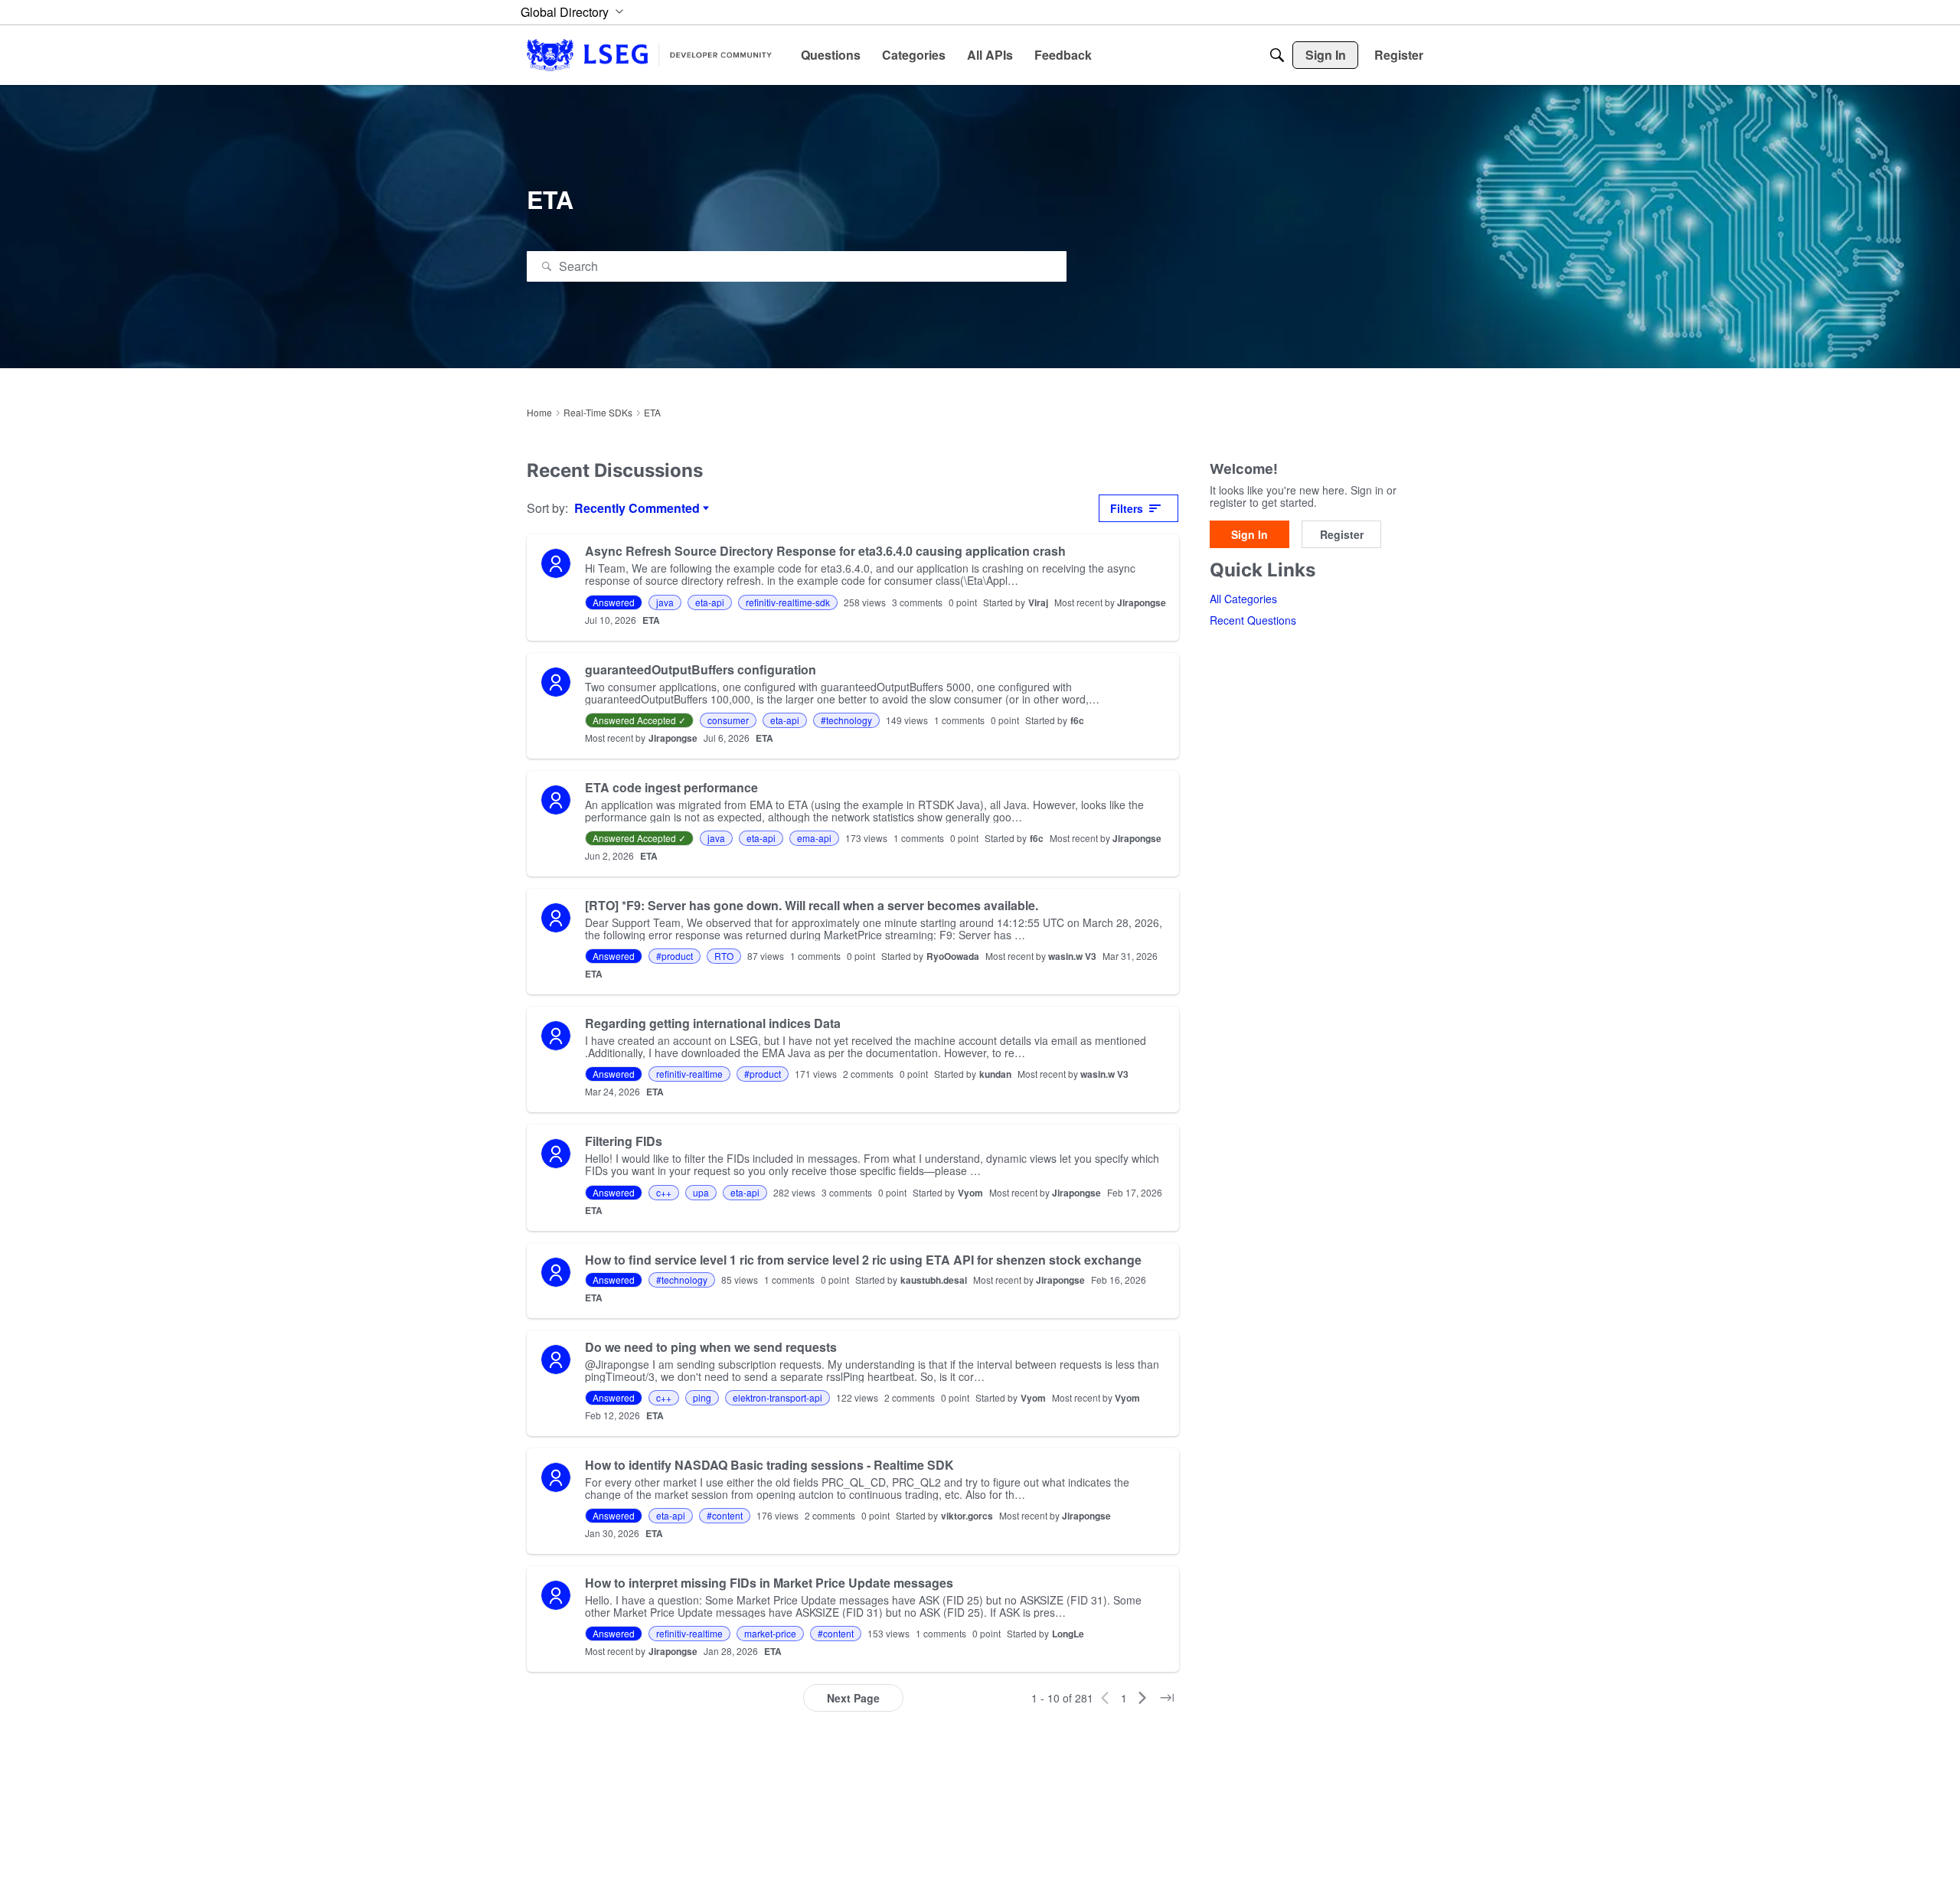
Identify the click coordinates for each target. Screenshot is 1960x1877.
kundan (995, 1074)
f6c (1077, 720)
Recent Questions (1253, 621)
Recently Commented (637, 508)
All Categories (1243, 599)
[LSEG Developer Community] (649, 55)
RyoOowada (953, 956)
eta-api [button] (710, 602)
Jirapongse (1142, 602)
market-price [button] (770, 1633)
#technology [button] (846, 720)
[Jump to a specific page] (1167, 1698)
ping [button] (702, 1397)
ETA (651, 620)
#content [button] (725, 1515)
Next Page (853, 1698)
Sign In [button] (1249, 535)
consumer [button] (728, 720)
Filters (1127, 508)
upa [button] (701, 1192)
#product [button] (675, 956)
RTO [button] (724, 956)
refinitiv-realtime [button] (689, 1074)
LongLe (1068, 1634)
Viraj (1038, 602)
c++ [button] (664, 1192)
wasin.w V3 (1072, 956)
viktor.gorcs (967, 1516)
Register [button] (1342, 535)
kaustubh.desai (934, 1280)
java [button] (665, 602)
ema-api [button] (814, 838)
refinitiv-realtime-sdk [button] (788, 602)
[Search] (1277, 55)
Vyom (970, 1193)
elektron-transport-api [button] (777, 1397)
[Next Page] (1142, 1698)
